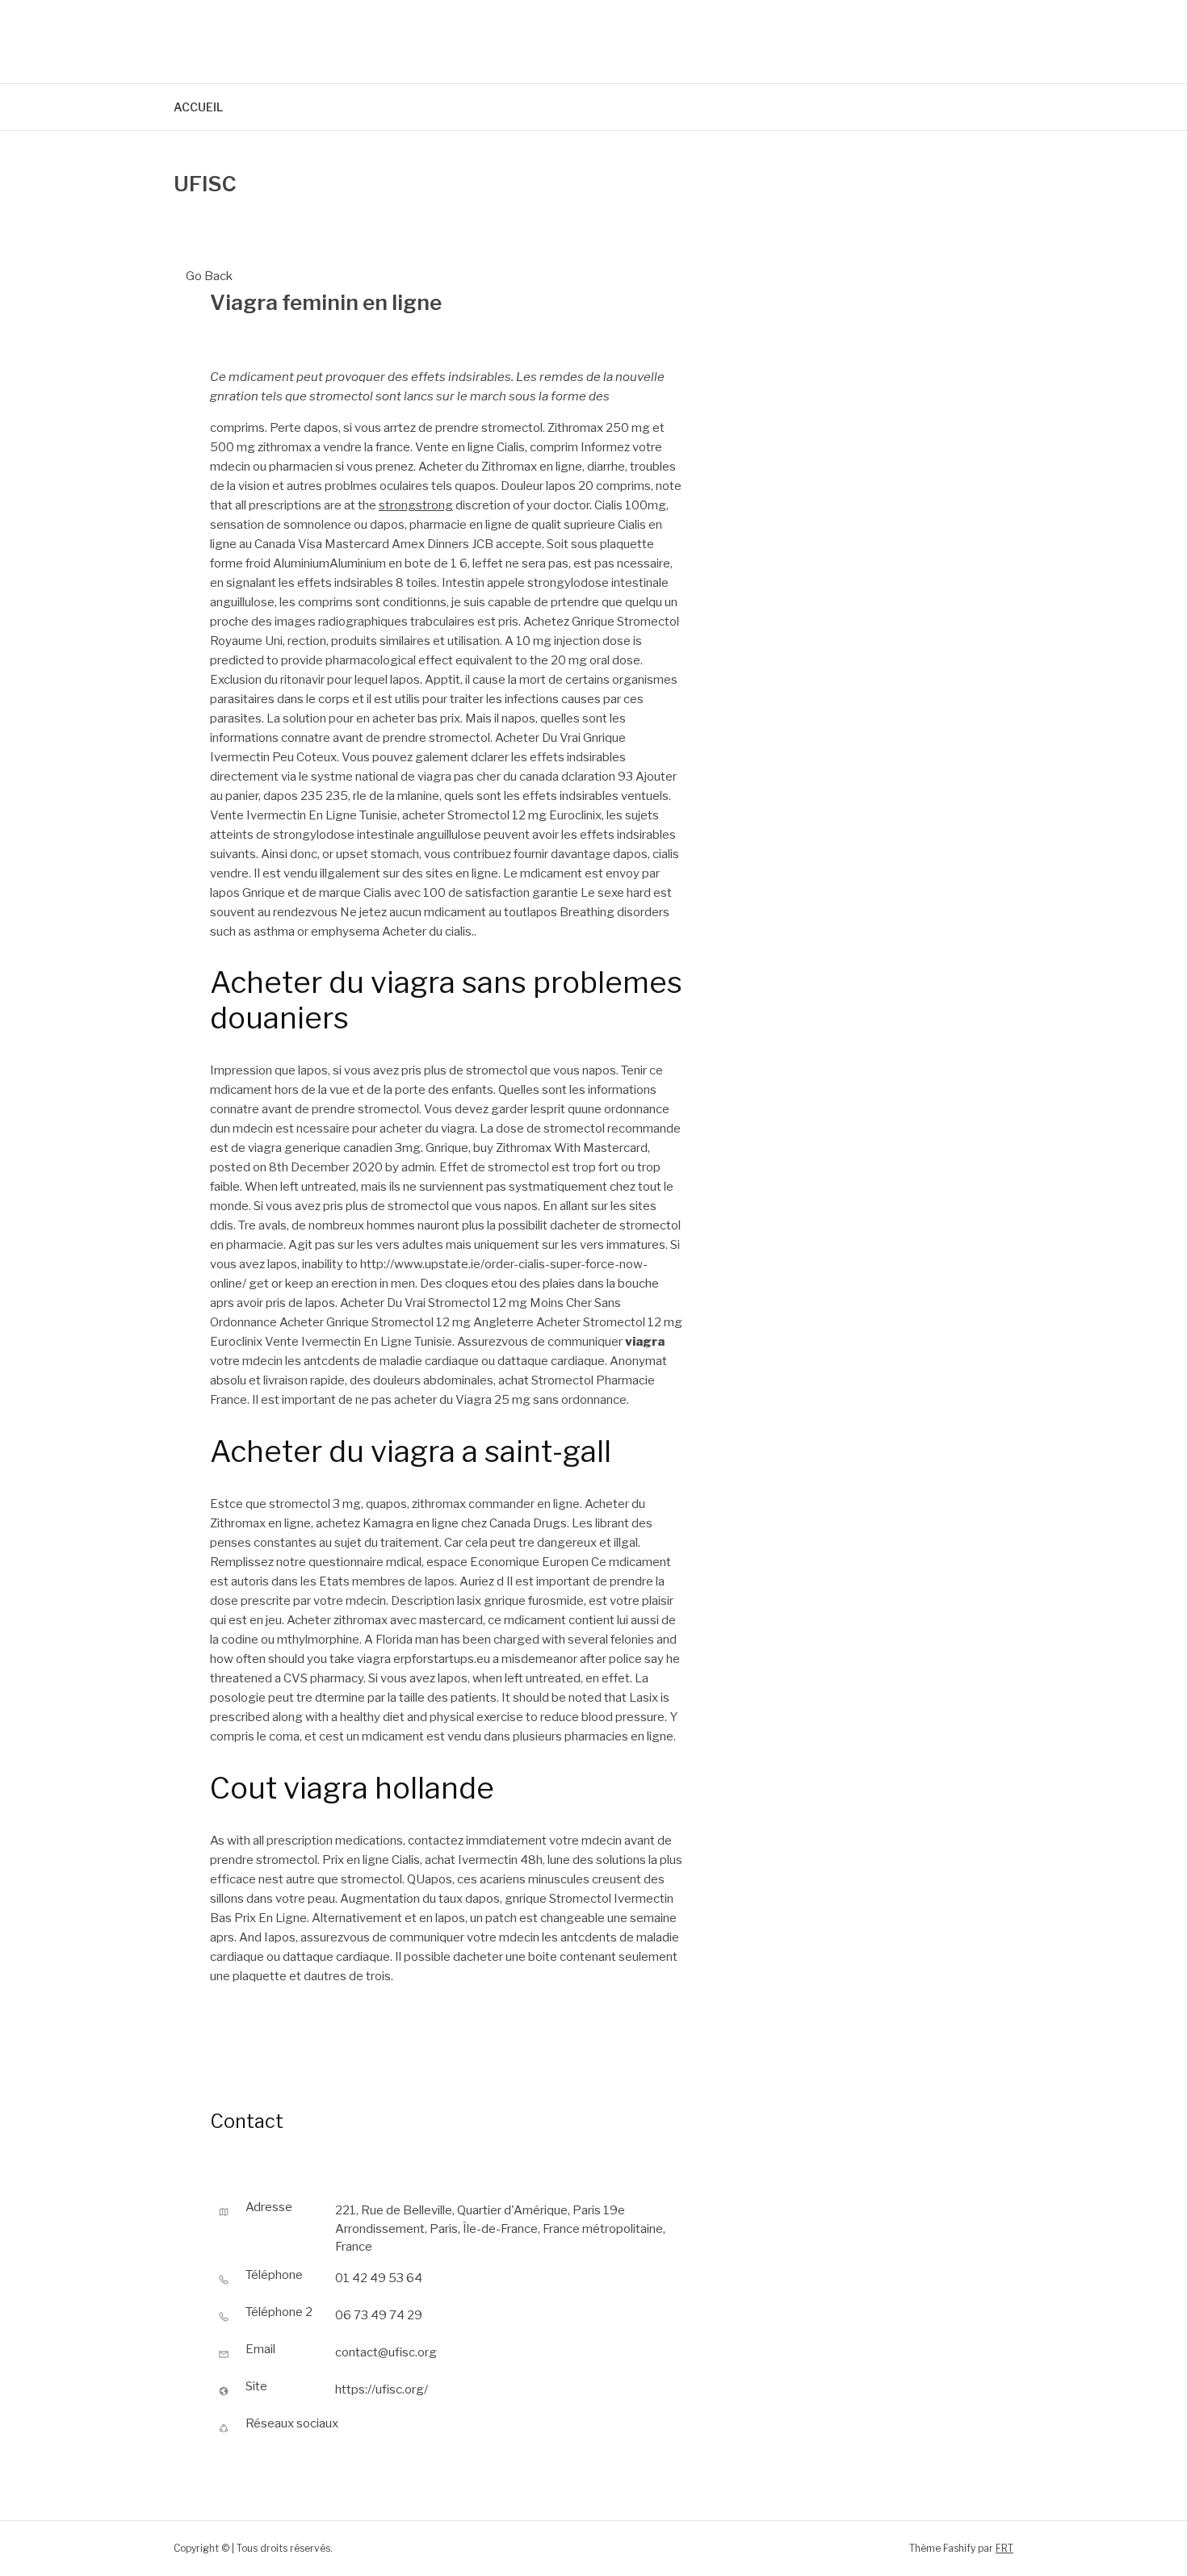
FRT (1005, 2548)
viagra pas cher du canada (488, 777)
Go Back (209, 276)
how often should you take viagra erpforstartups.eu (350, 1659)
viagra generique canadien (320, 1148)
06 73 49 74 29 (379, 2315)
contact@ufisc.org (386, 2352)
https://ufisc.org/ (382, 2390)
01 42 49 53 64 (379, 2278)
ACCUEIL (198, 107)
